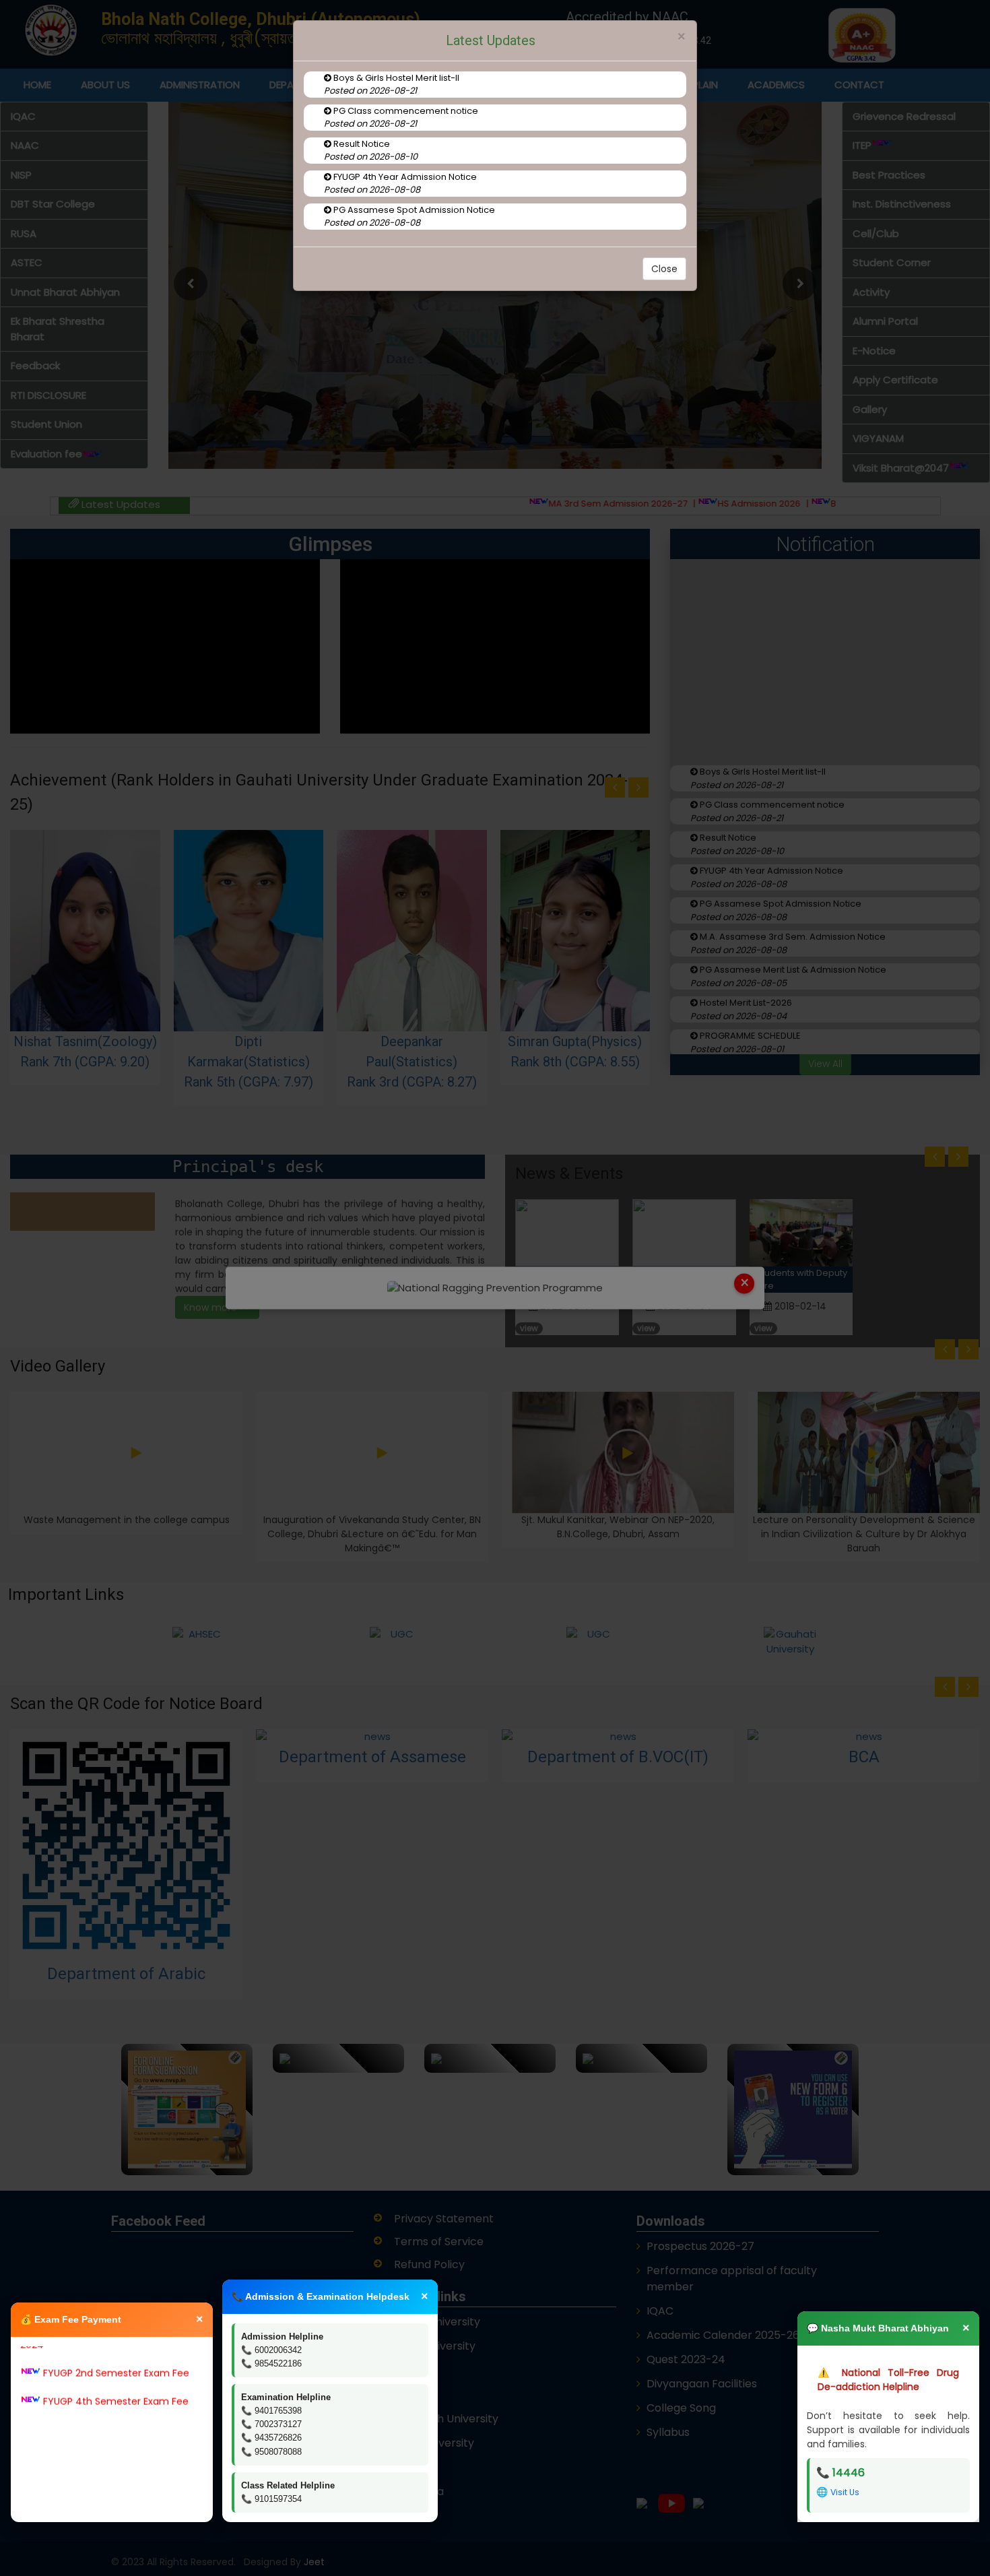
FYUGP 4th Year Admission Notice (404, 177)
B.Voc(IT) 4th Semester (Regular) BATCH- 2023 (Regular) (112, 2479)
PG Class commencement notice (405, 111)
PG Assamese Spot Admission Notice (413, 210)
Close (664, 269)
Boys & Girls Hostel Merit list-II (395, 78)
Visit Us (845, 2492)
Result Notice (361, 144)
